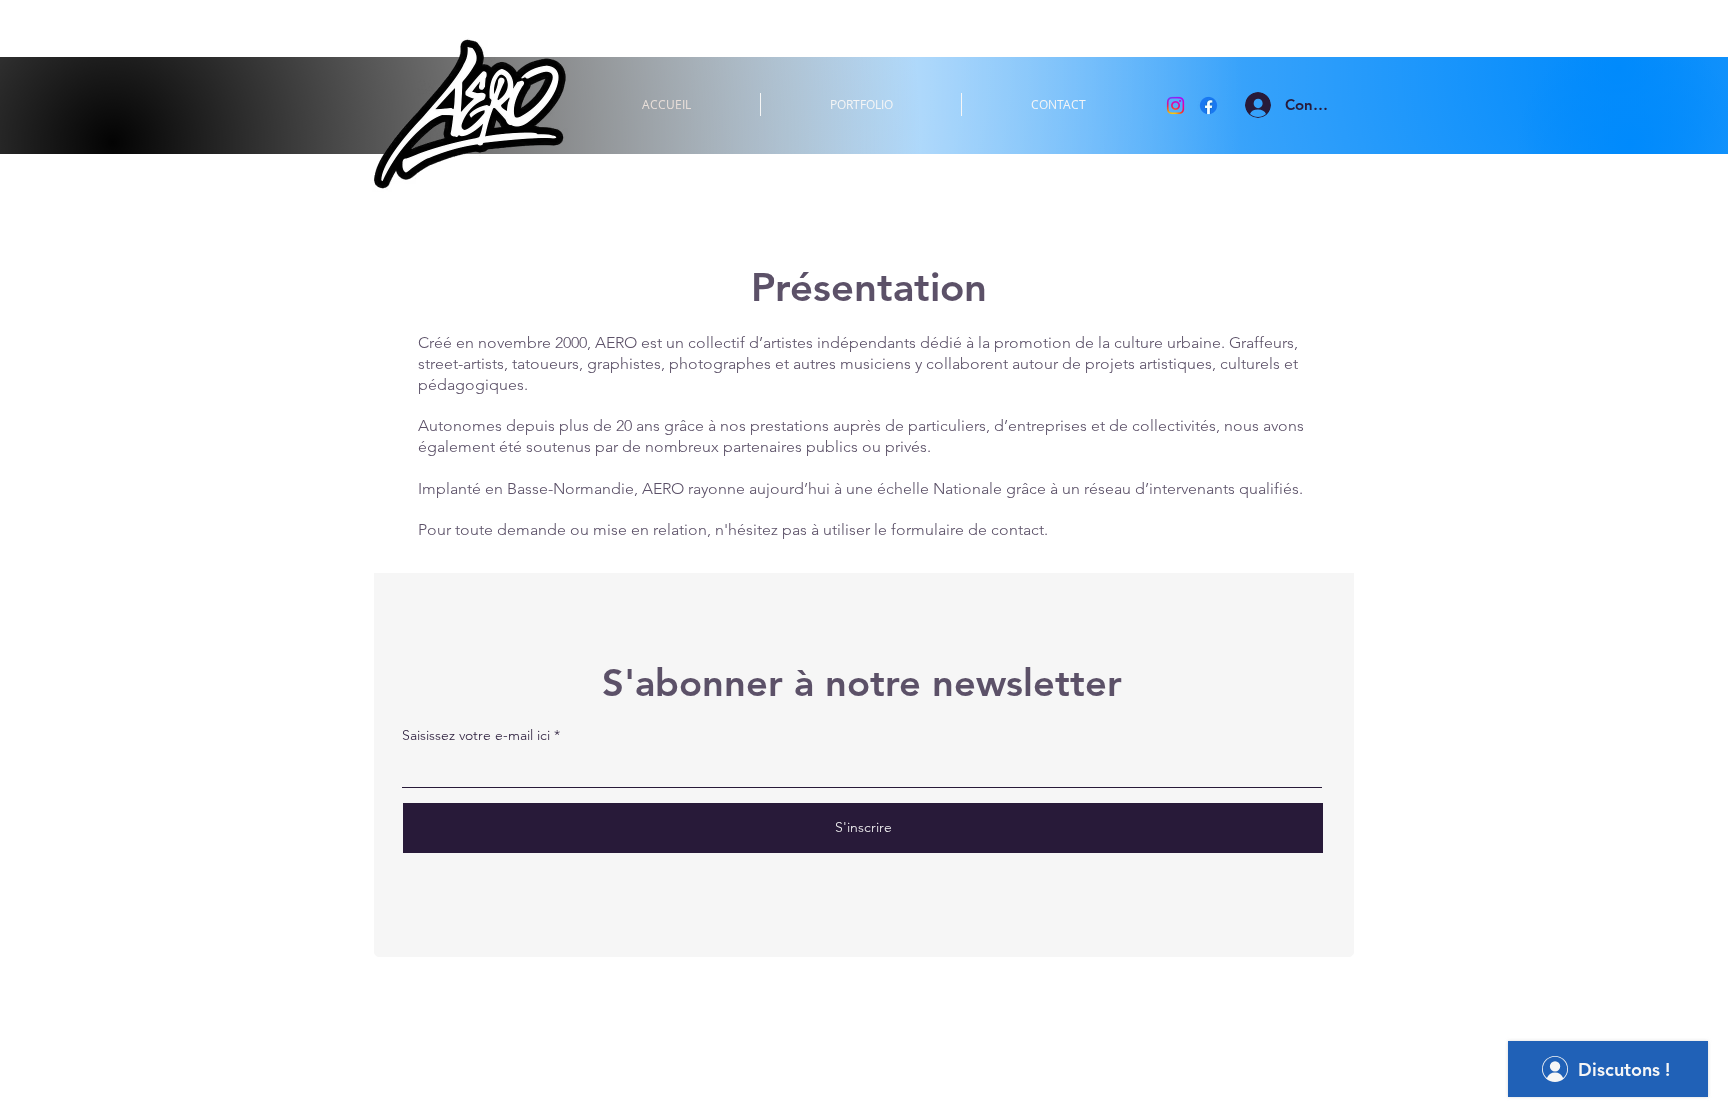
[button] (861, 104)
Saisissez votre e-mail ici (476, 735)
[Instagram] (1175, 105)
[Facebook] (1208, 105)
